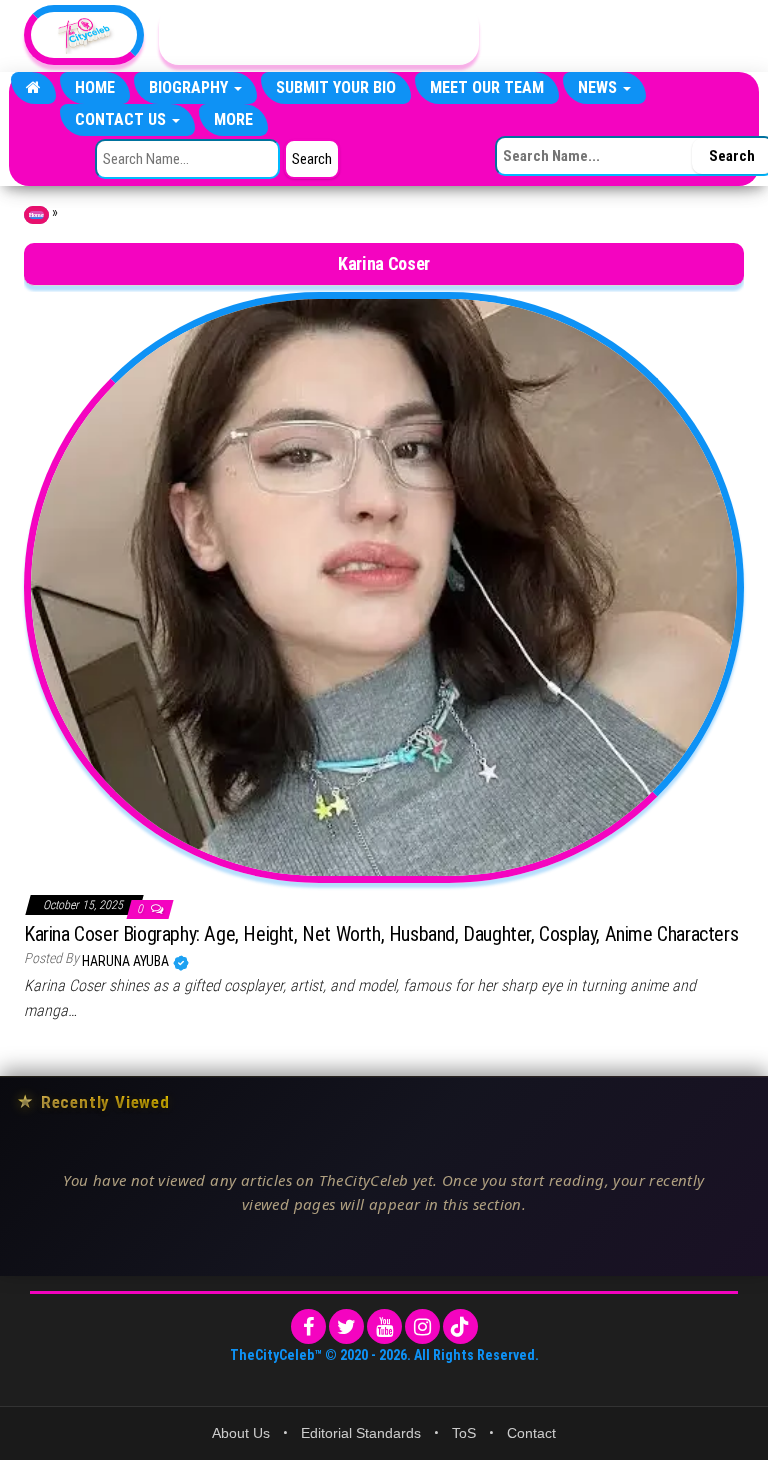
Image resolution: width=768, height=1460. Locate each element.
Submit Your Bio (336, 87)
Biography (190, 87)
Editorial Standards (361, 1433)
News (599, 87)
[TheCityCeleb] (33, 88)
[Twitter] (346, 1326)
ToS (464, 1433)
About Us (241, 1433)
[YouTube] (384, 1326)
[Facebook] (308, 1326)
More (233, 119)
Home (95, 87)
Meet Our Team (487, 87)
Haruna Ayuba (127, 961)
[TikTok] (460, 1326)
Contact (531, 1433)
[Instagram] (422, 1326)
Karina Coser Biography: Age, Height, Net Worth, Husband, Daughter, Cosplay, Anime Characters (381, 934)
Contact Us (122, 119)
